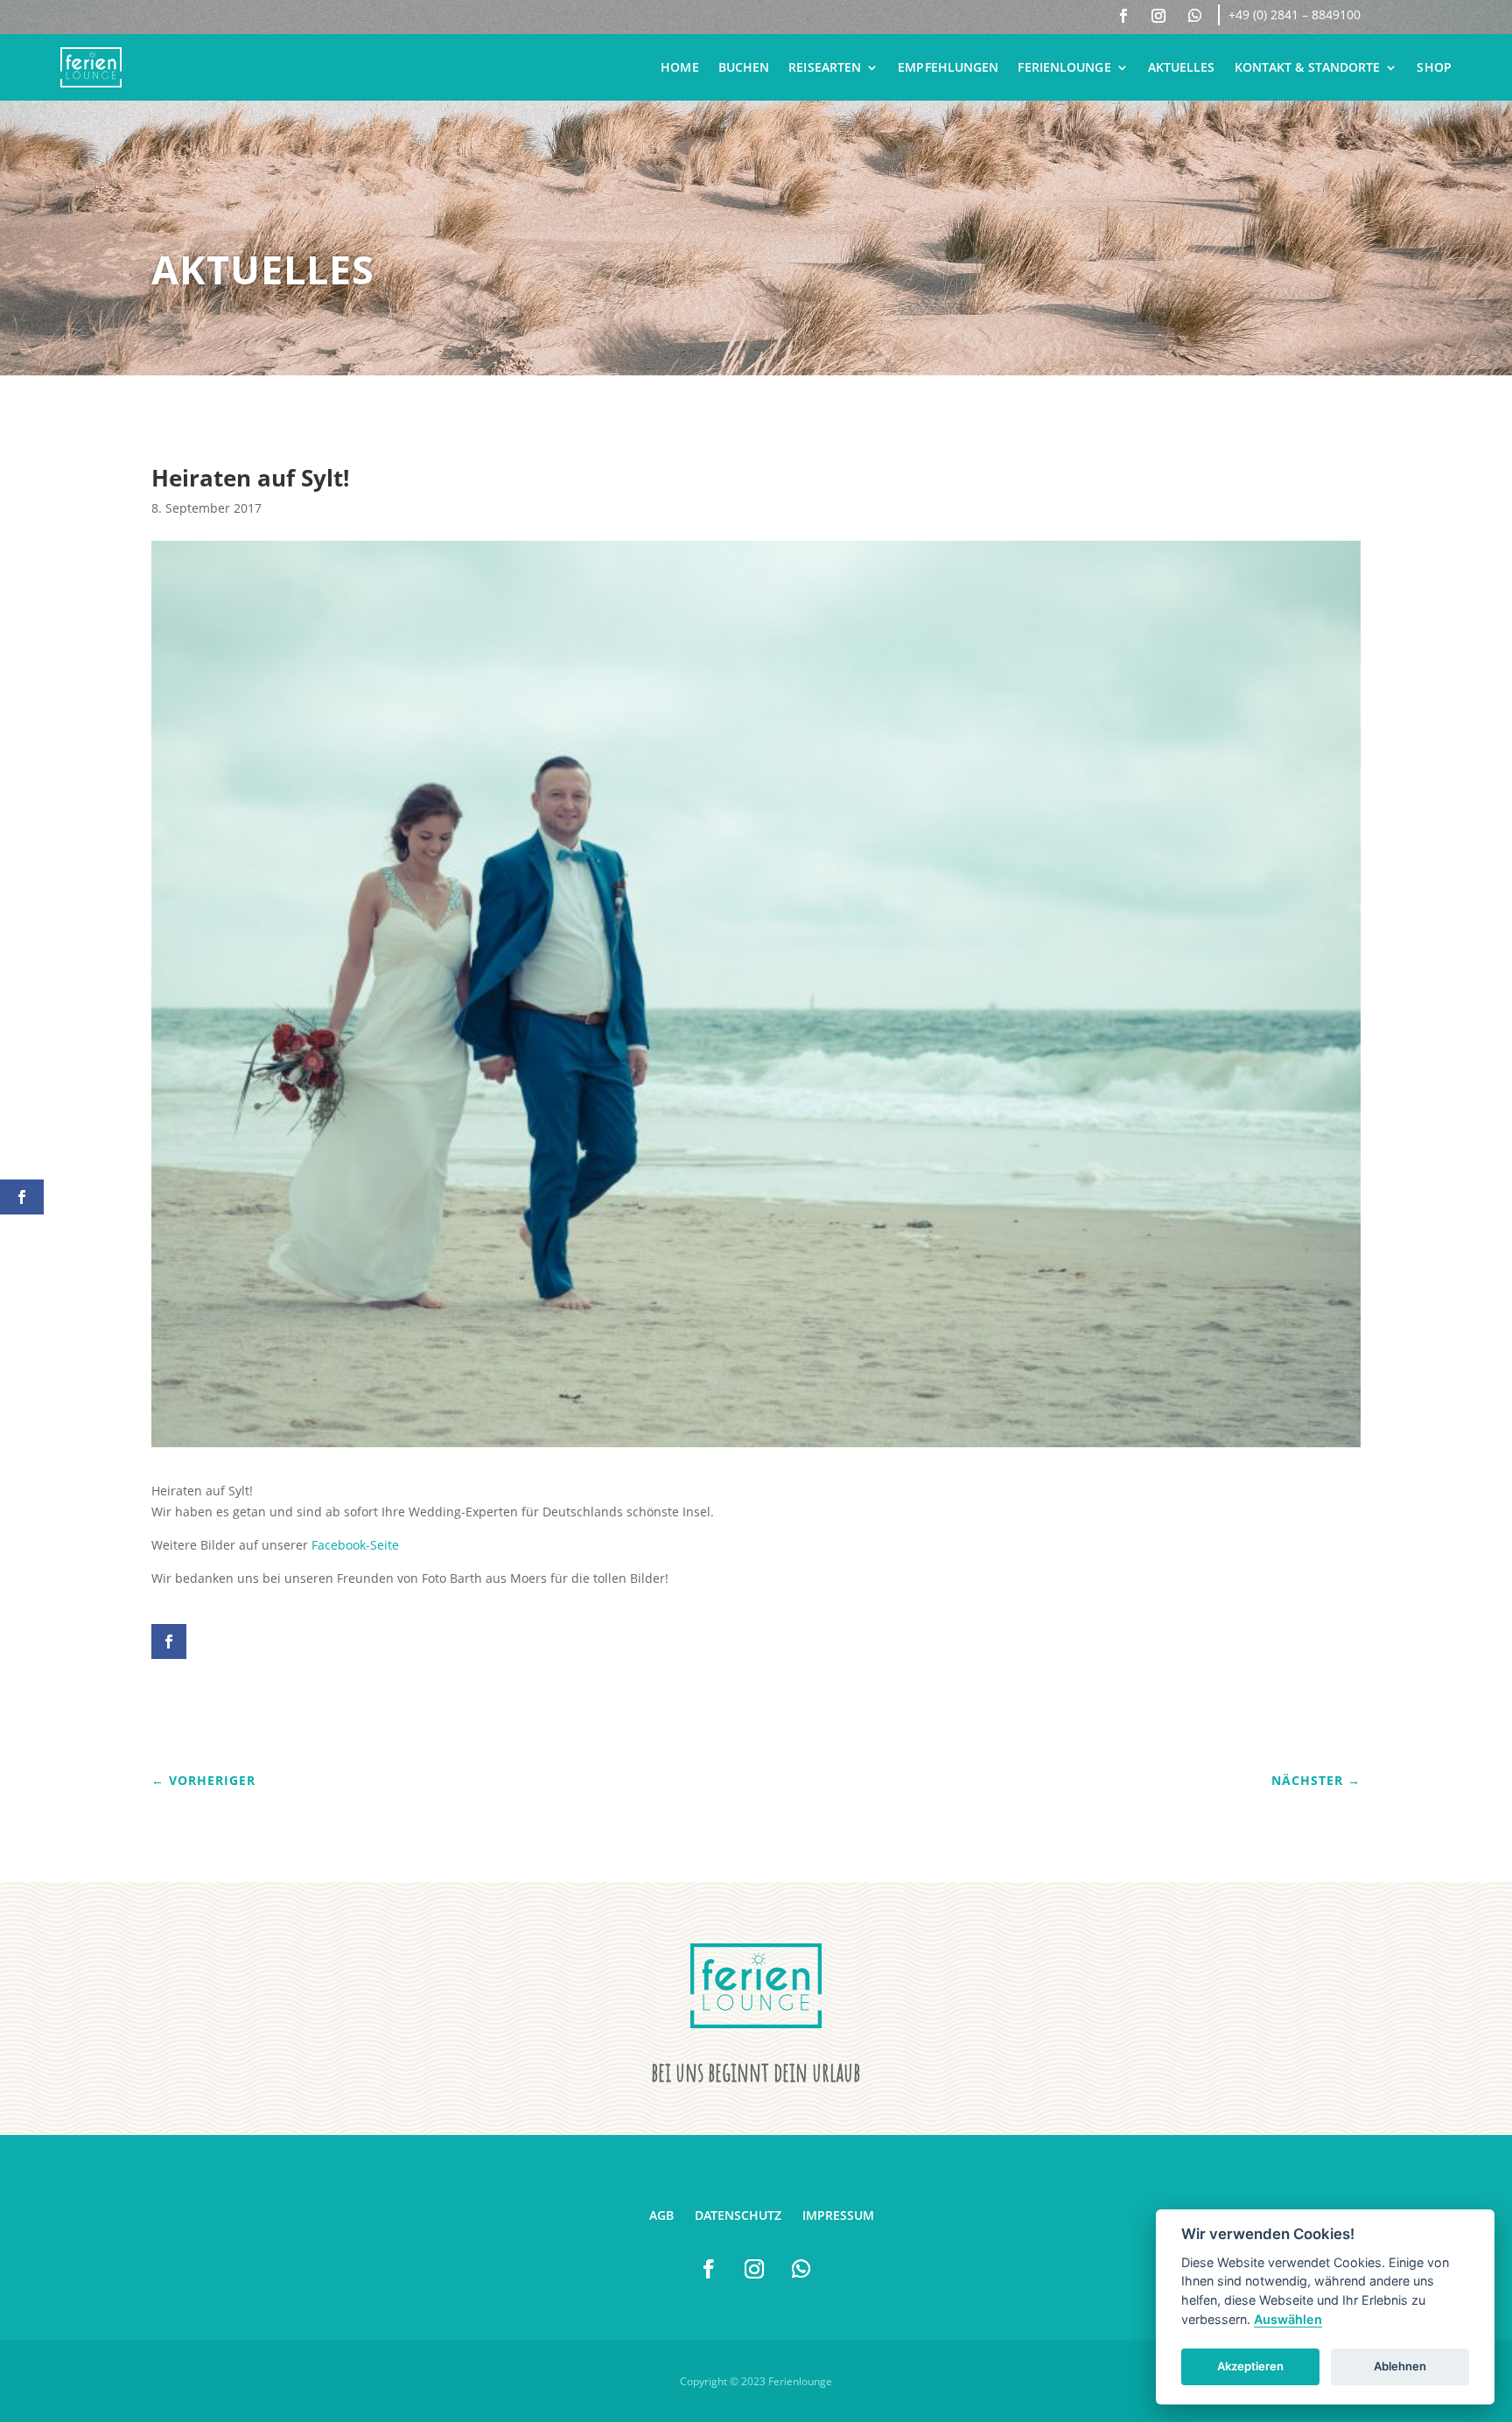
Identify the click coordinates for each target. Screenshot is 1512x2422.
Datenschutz (738, 2215)
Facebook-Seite (355, 1545)
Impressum (838, 2215)
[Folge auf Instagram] (1158, 16)
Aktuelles (1182, 67)
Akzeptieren (1250, 2366)
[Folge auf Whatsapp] (1194, 16)
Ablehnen (1400, 2366)
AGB (661, 2215)
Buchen (744, 67)
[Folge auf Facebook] (1123, 16)
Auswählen (1288, 2319)
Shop (1434, 67)
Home (679, 67)
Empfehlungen (948, 67)
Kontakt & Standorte (1308, 67)
